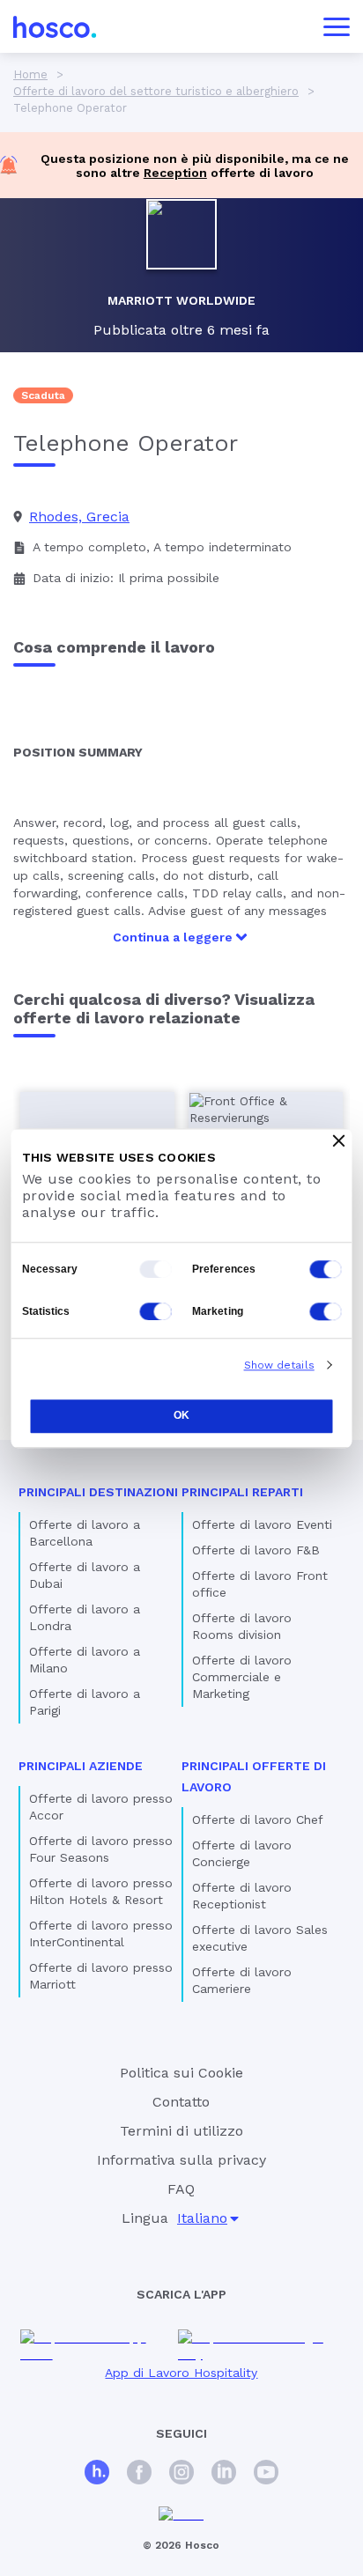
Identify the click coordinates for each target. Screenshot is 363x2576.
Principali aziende (81, 1766)
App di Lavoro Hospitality (181, 2373)
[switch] (326, 1269)
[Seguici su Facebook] (139, 2474)
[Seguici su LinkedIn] (224, 2474)
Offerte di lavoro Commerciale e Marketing (242, 1677)
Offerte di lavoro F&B (256, 1550)
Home (30, 74)
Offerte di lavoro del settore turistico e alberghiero (156, 91)
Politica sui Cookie (181, 2073)
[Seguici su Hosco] (97, 2474)
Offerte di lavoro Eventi (262, 1524)
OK (181, 1416)
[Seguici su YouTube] (266, 2474)
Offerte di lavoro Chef (258, 1819)
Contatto (181, 2102)
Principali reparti (242, 1492)
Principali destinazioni (98, 1492)
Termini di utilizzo (181, 2131)
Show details (279, 1365)
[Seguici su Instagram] (181, 2474)
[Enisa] (181, 2515)
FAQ (181, 2189)
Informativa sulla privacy (181, 2160)
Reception (175, 173)
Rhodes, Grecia (79, 517)
